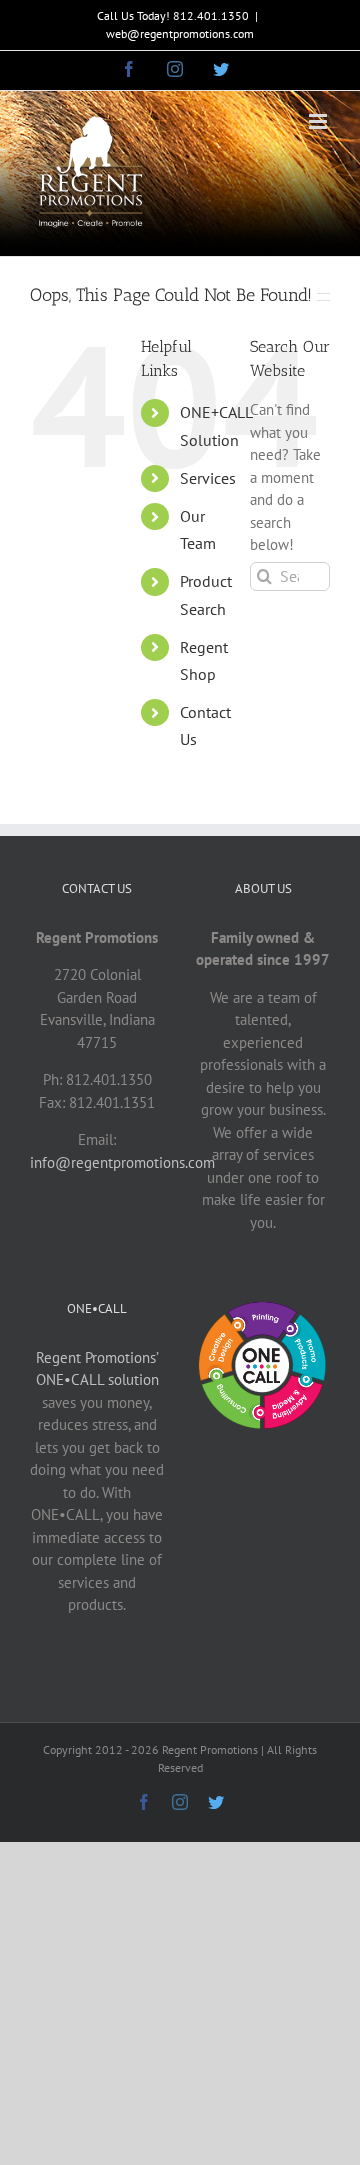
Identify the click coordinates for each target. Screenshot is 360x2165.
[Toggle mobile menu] (319, 121)
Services (208, 478)
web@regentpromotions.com (180, 33)
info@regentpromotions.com (122, 1162)
